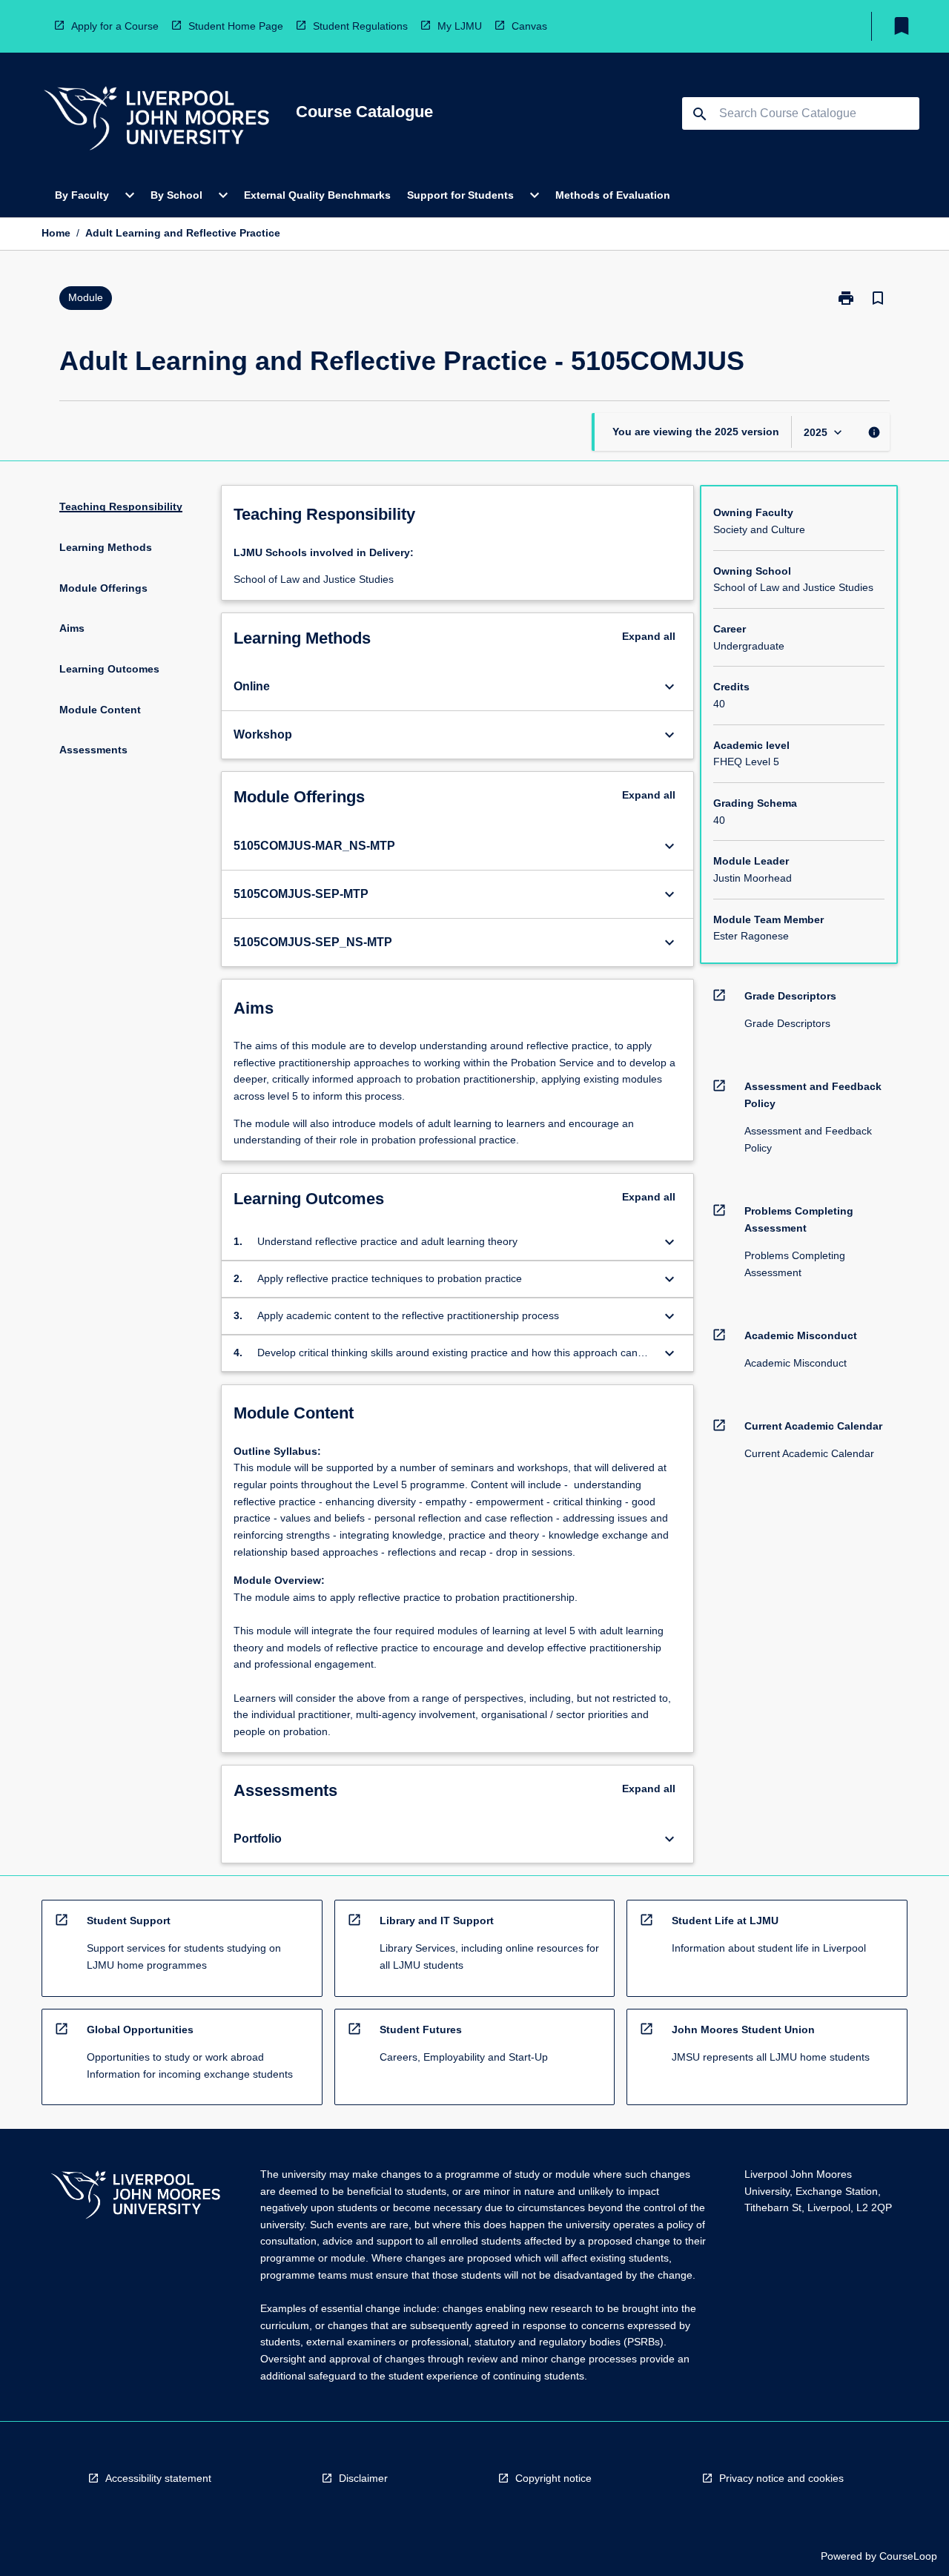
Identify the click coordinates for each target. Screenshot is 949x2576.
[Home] (156, 120)
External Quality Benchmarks (317, 195)
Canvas (529, 26)
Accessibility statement (158, 2478)
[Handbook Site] (136, 2197)
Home (56, 233)
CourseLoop (908, 2556)
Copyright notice (553, 2478)
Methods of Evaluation (613, 195)
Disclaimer (363, 2478)
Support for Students (460, 195)
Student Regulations (360, 26)
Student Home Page (236, 26)
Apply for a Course (115, 26)
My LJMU (460, 26)
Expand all (649, 636)
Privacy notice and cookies (781, 2478)
